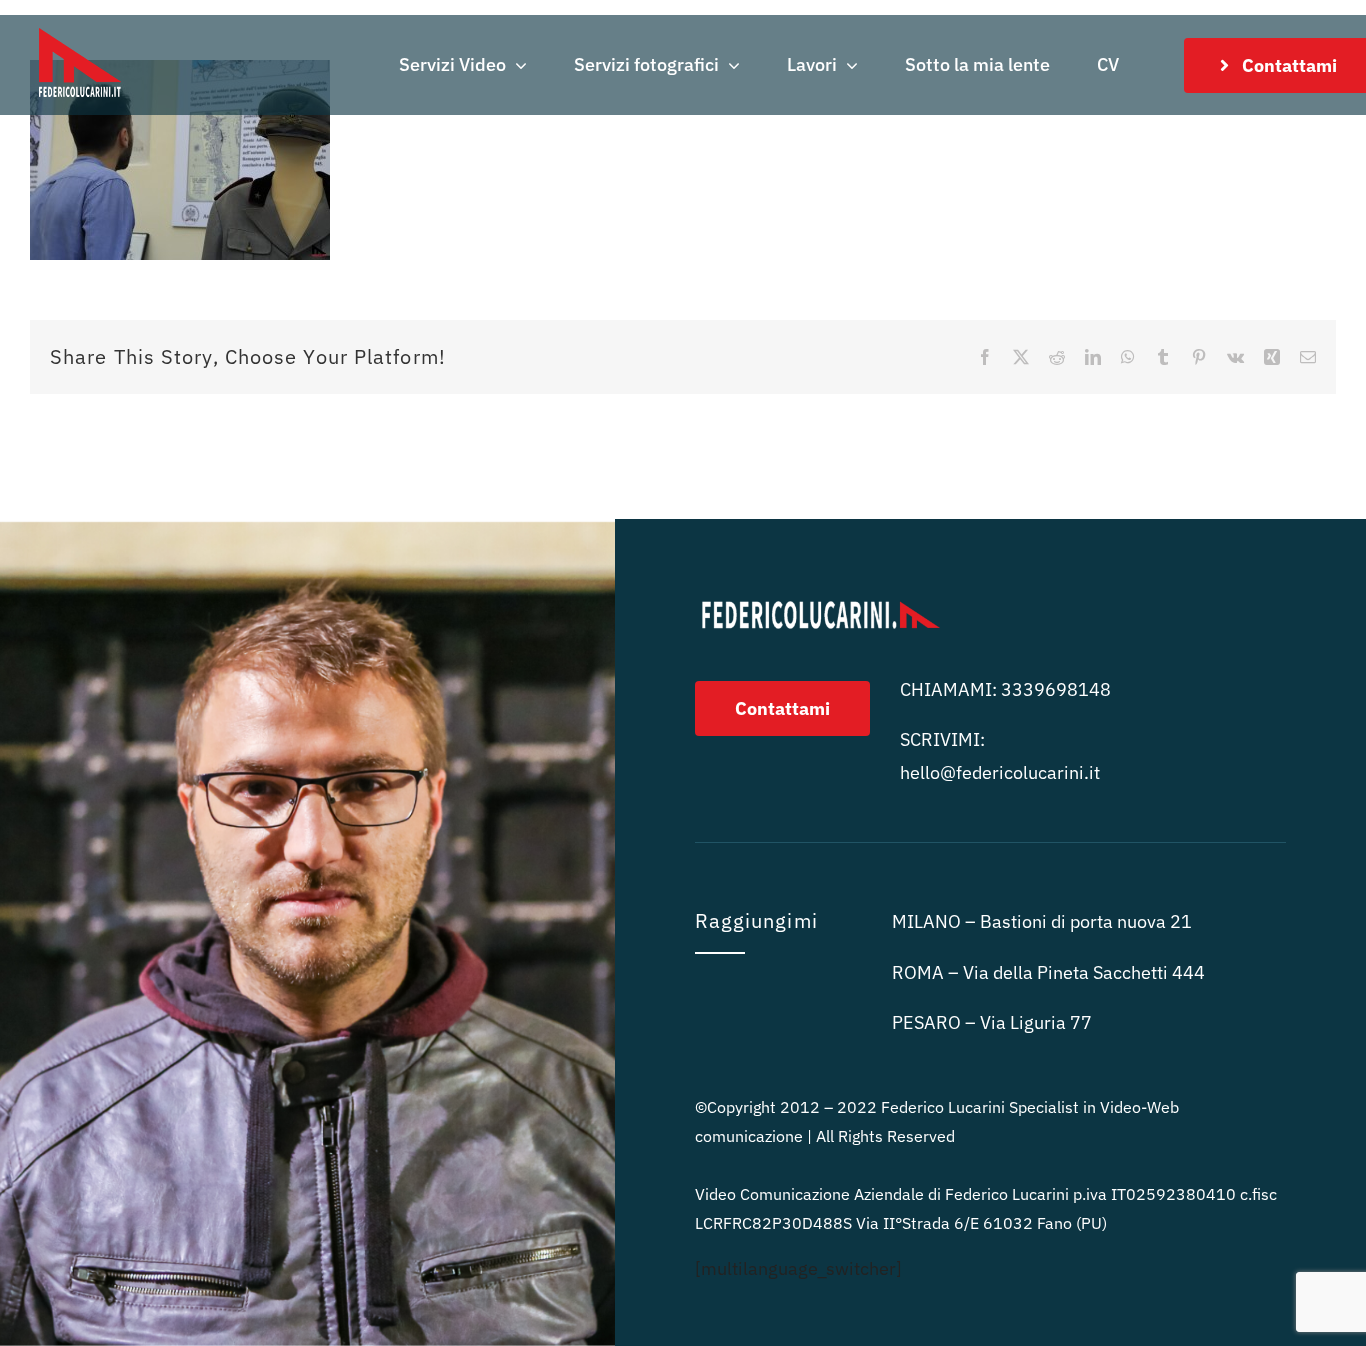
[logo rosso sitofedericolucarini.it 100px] (80, 23)
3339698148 (1056, 689)
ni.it (1000, 772)
